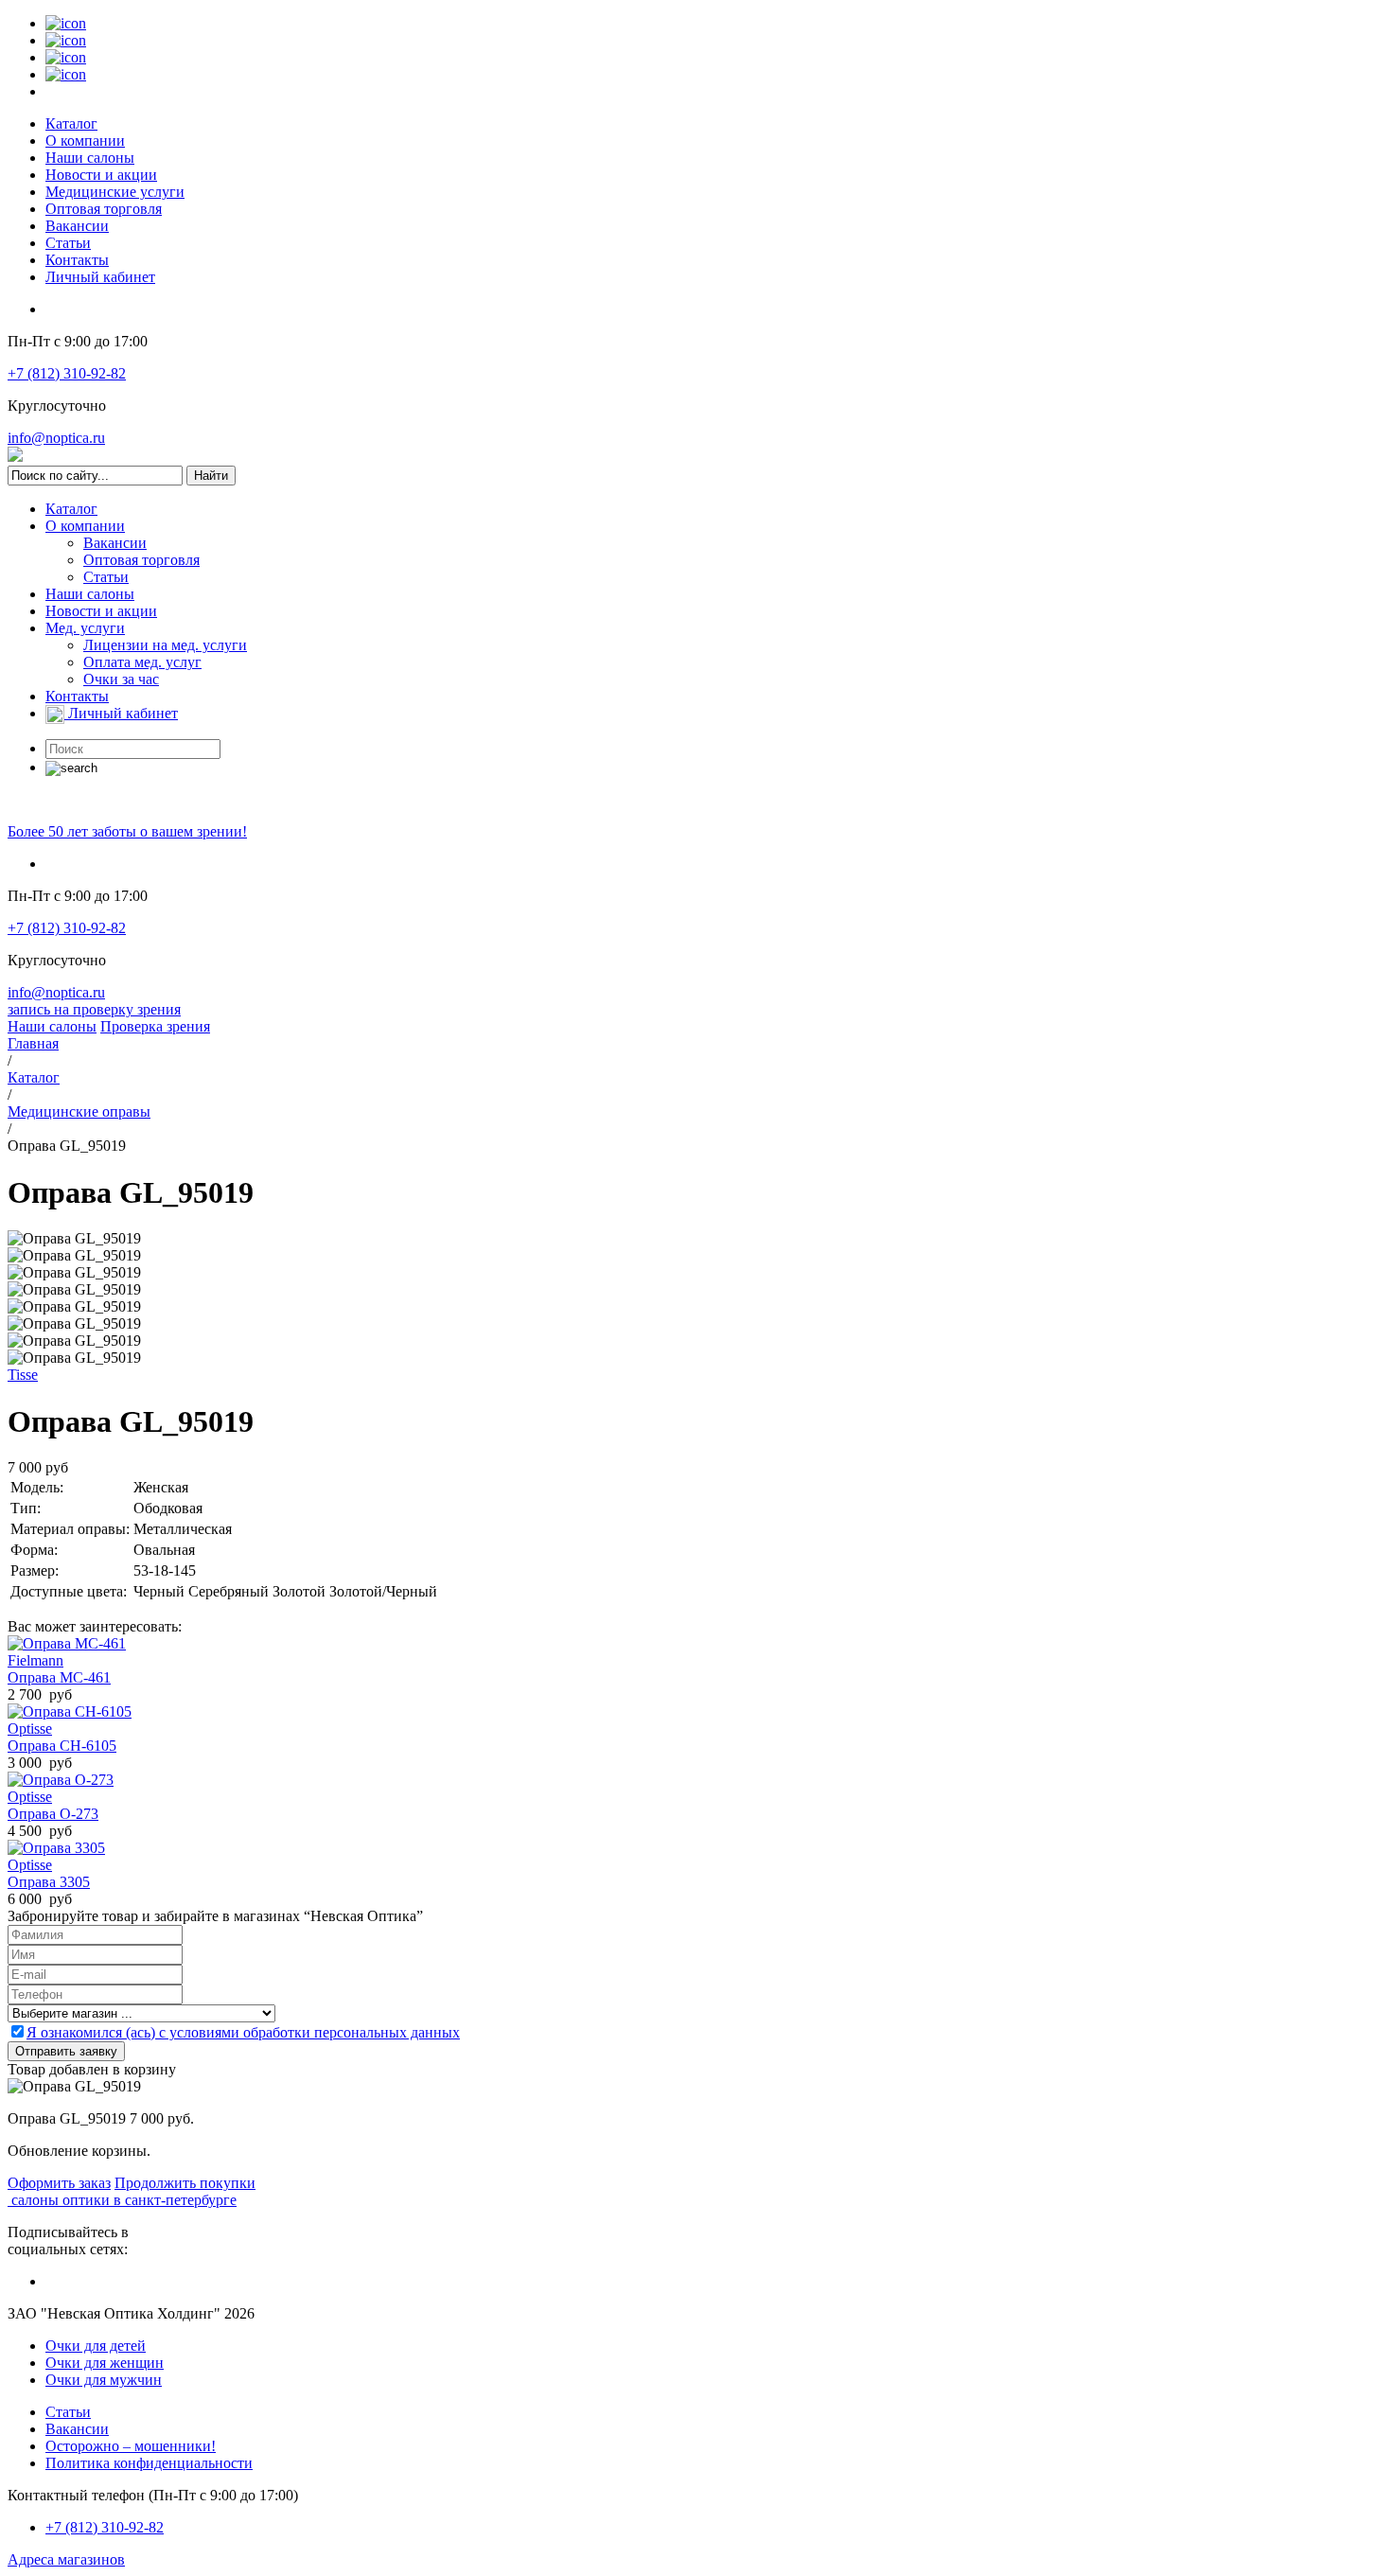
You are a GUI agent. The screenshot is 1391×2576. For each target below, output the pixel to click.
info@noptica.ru (56, 438)
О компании (85, 141)
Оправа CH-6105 (62, 1746)
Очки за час (121, 679)
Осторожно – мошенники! (131, 2446)
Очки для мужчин (104, 2380)
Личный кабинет (100, 277)
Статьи (68, 243)
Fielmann (35, 1660)
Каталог (71, 124)
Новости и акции (101, 175)
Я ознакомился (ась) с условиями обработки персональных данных (243, 2032)
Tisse (23, 1375)
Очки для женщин (105, 2363)
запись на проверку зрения (94, 1009)
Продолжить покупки (185, 2183)
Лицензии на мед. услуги (165, 645)
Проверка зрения (155, 1026)
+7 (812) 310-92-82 (67, 373)
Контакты (77, 260)
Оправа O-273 (53, 1814)
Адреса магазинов (66, 2559)
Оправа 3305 (49, 1882)
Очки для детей (96, 2346)
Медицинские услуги (115, 192)
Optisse (30, 1729)
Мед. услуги (85, 628)
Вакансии (77, 226)
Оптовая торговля (104, 209)
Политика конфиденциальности (149, 2463)
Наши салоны (90, 158)
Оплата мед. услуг (142, 662)
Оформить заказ (59, 2183)
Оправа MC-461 (59, 1677)
